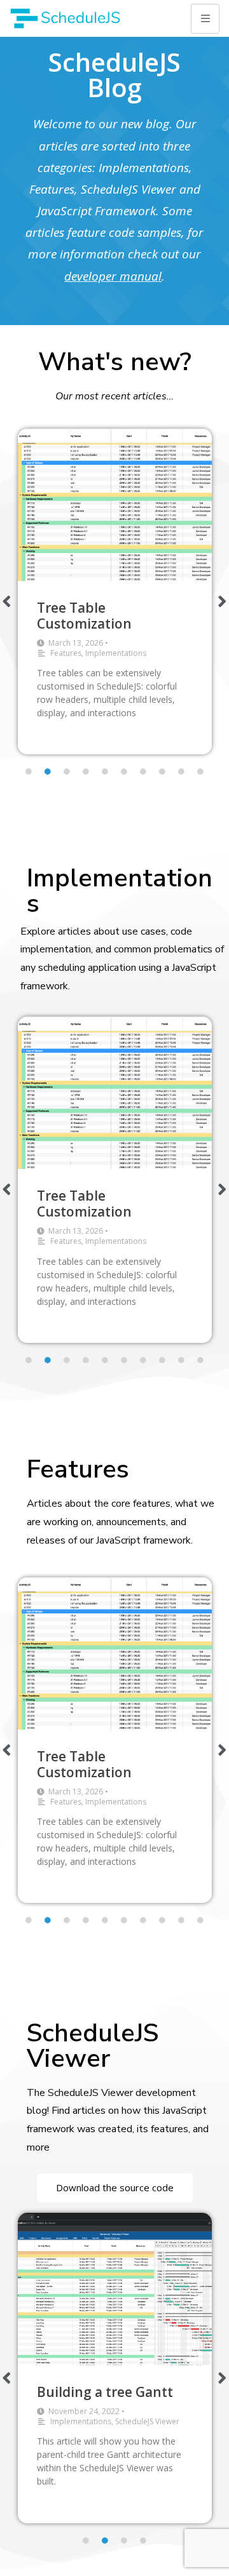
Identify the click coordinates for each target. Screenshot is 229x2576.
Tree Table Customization (84, 616)
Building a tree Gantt (105, 2392)
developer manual (113, 276)
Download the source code (115, 2187)
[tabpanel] (115, 592)
